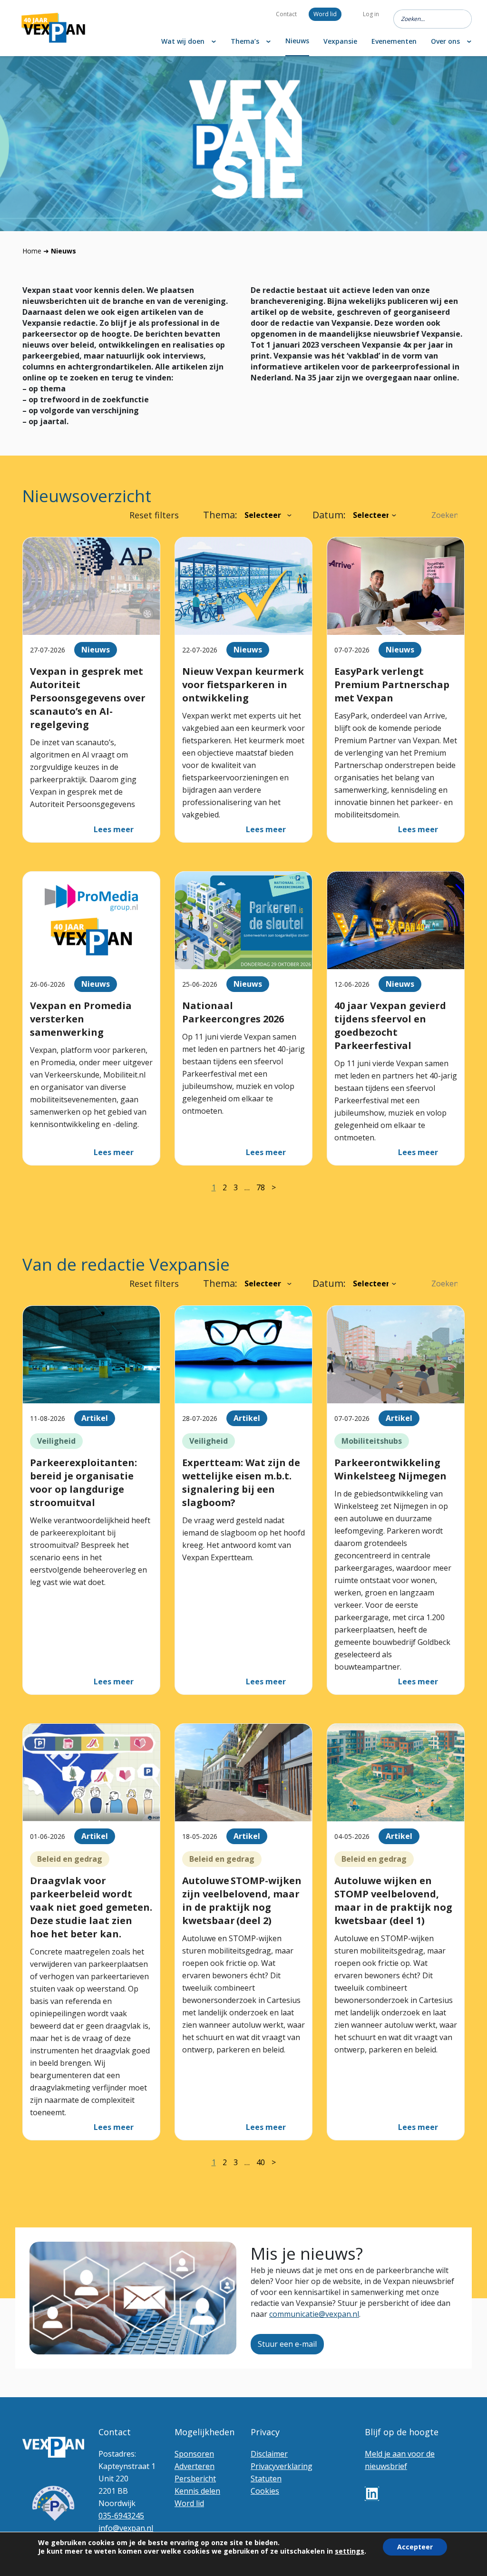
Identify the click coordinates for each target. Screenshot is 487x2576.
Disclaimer (269, 2454)
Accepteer (415, 2547)
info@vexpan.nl (126, 2528)
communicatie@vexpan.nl (314, 2314)
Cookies (265, 2491)
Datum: (329, 515)
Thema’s (245, 41)
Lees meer (114, 829)
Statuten (266, 2479)
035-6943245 (121, 2516)
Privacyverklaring (282, 2466)
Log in (371, 14)
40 (261, 2162)
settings (350, 2551)
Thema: (220, 515)
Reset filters (154, 515)
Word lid (325, 14)
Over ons (445, 41)
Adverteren (195, 2466)
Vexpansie (340, 41)
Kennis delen (197, 2491)
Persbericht (195, 2479)
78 (261, 1187)
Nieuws (297, 41)
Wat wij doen (183, 41)
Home (32, 251)
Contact (286, 14)
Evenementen (394, 41)
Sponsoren (194, 2454)
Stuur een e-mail (287, 2344)
